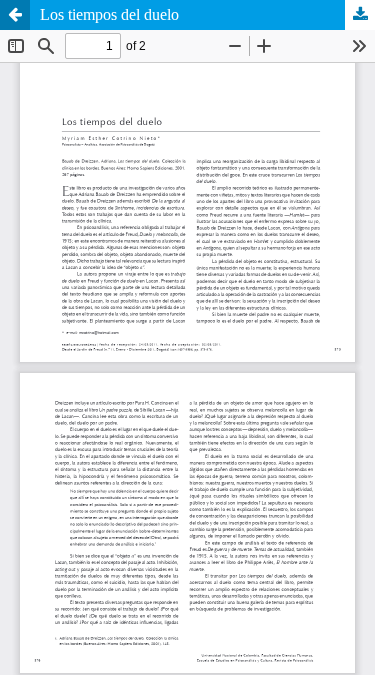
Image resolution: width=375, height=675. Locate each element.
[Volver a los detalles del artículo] (15, 15)
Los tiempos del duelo (109, 14)
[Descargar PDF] (360, 15)
